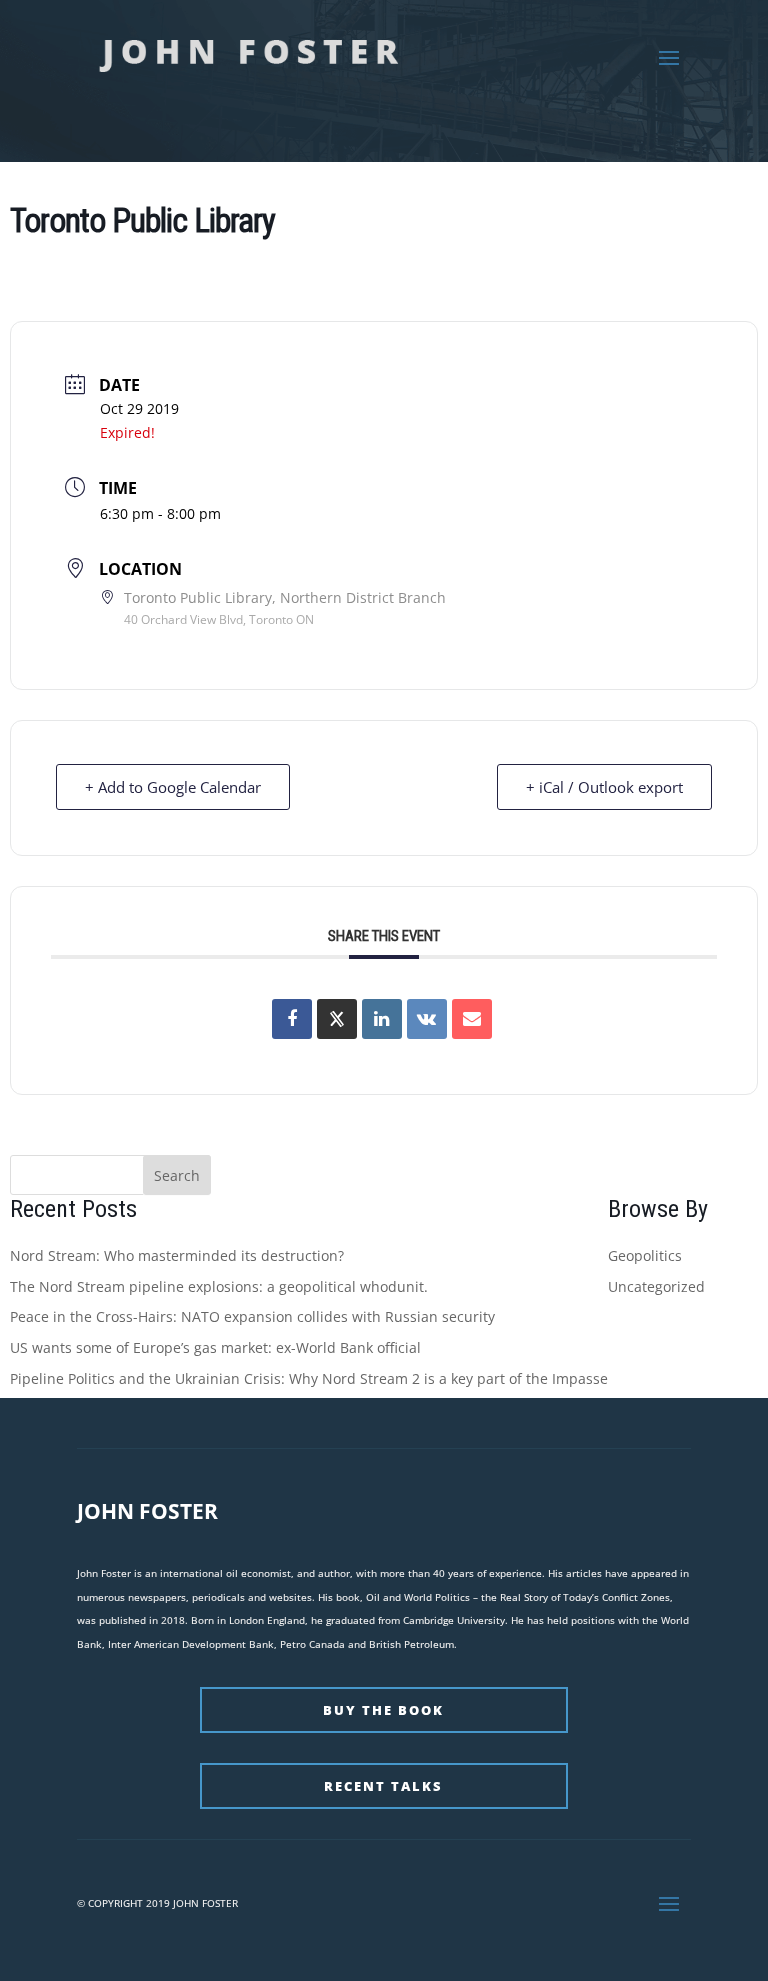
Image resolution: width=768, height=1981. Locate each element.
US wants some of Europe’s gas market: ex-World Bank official (215, 1347)
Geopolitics (645, 1255)
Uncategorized (656, 1286)
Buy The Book (383, 1710)
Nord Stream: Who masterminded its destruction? (177, 1255)
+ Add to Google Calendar (173, 787)
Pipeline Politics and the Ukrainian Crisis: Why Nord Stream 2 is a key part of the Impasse (309, 1378)
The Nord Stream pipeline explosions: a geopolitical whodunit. (219, 1286)
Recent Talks (383, 1786)
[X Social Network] (337, 1019)
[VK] (427, 1019)
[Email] (472, 1019)
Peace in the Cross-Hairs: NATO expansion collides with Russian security (252, 1316)
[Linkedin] (382, 1019)
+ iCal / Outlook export (604, 787)
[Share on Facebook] (292, 1019)
